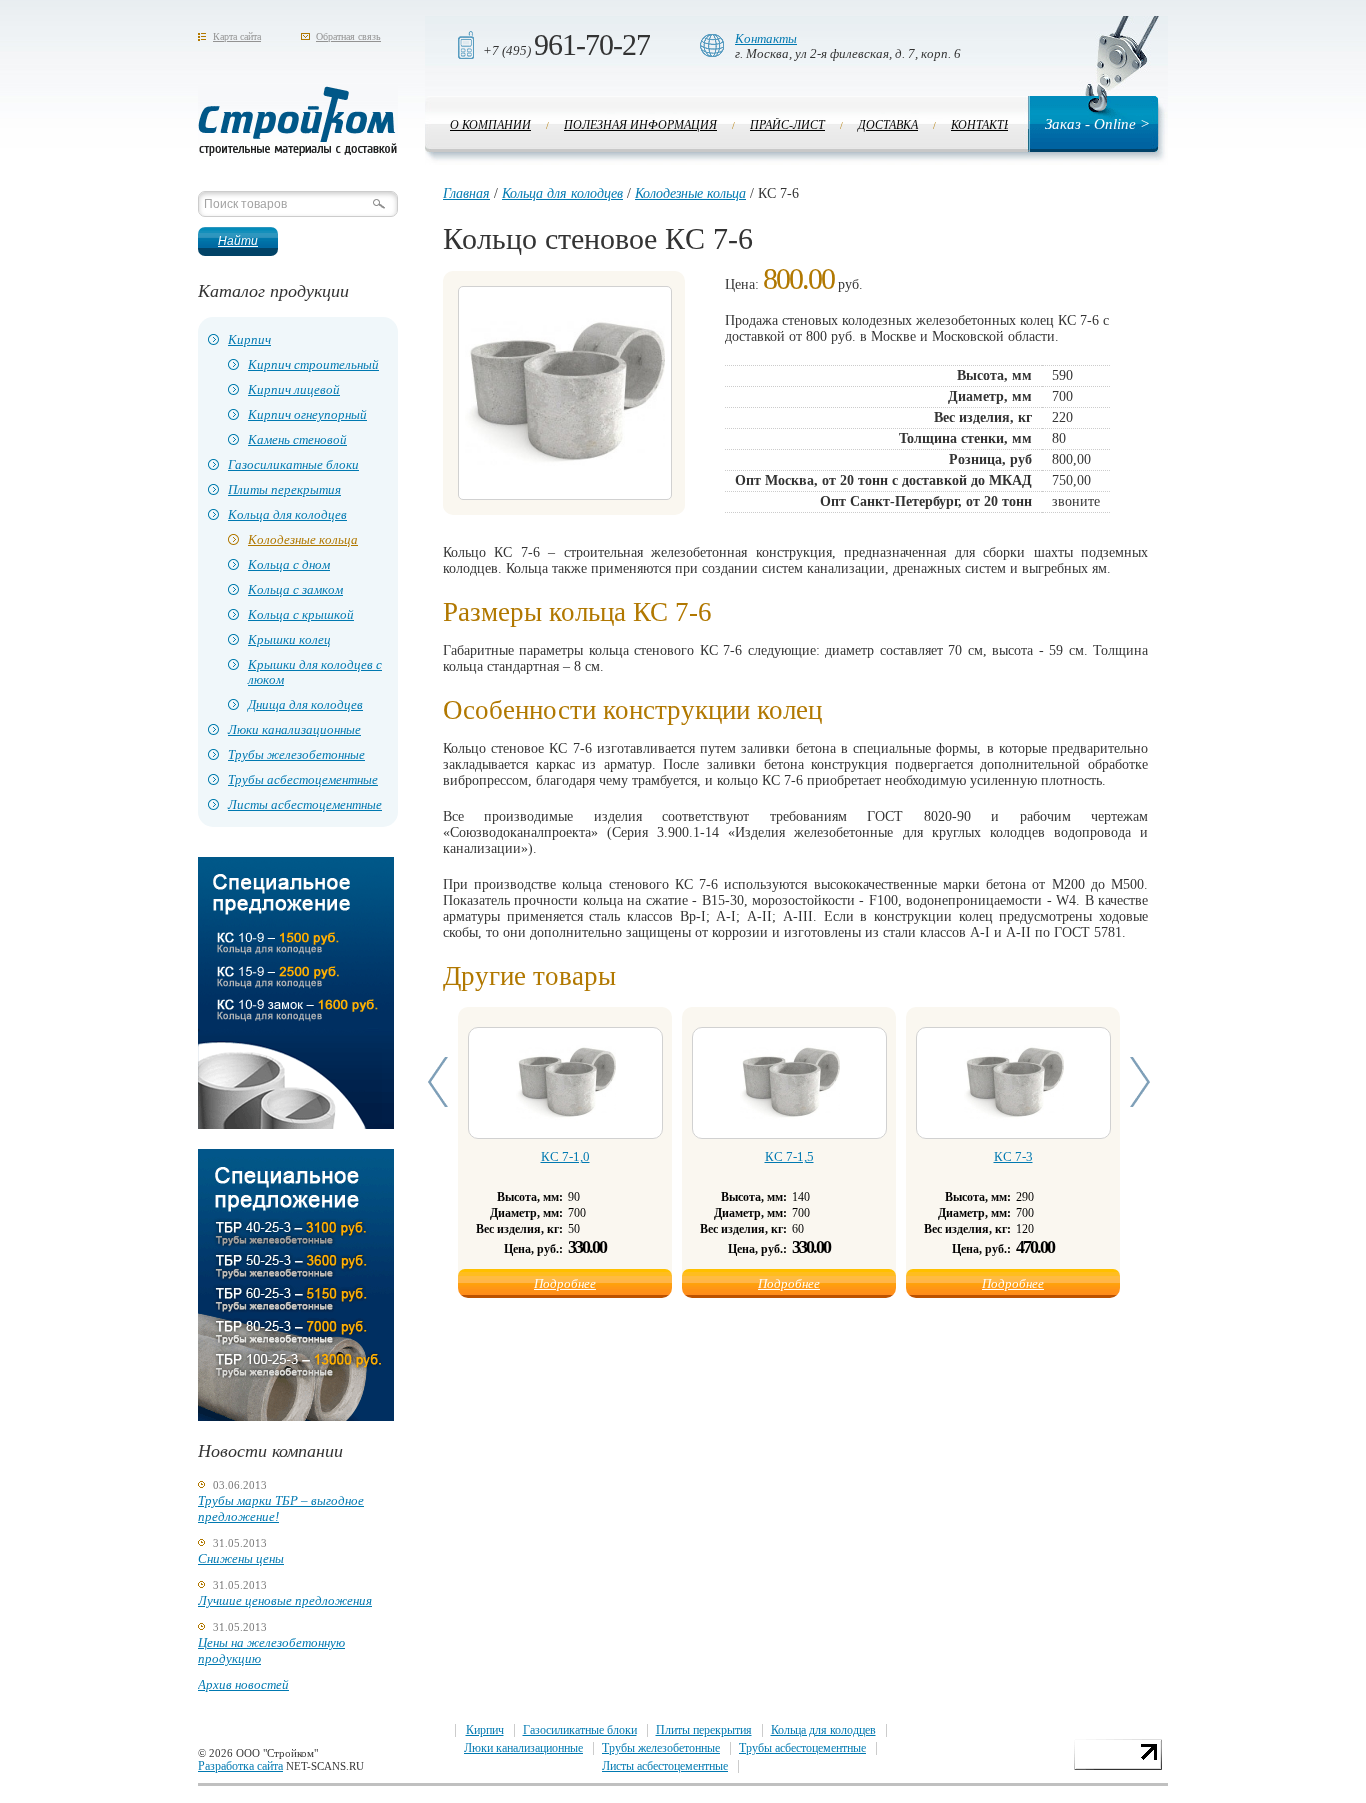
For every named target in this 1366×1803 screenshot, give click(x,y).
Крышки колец (289, 639)
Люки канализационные (294, 729)
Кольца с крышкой (301, 614)
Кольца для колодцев (287, 514)
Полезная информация (640, 125)
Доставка (888, 125)
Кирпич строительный (313, 364)
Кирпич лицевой (294, 389)
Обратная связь (348, 36)
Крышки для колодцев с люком (315, 672)
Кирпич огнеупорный (307, 414)
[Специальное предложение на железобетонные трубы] (296, 1416)
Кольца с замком (295, 589)
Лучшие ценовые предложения (285, 1600)
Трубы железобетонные (296, 754)
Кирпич (249, 339)
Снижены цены (241, 1558)
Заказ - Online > (1097, 124)
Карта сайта (237, 36)
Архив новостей (243, 1684)
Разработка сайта (240, 1766)
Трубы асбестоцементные (303, 779)
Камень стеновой (297, 439)
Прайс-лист (787, 125)
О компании (490, 125)
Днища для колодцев (305, 704)
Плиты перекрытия (284, 489)
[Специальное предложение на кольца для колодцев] (296, 1124)
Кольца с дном (289, 564)
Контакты (766, 38)
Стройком (298, 121)
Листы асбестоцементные (305, 804)
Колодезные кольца (303, 539)
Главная (466, 193)
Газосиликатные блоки (293, 464)
